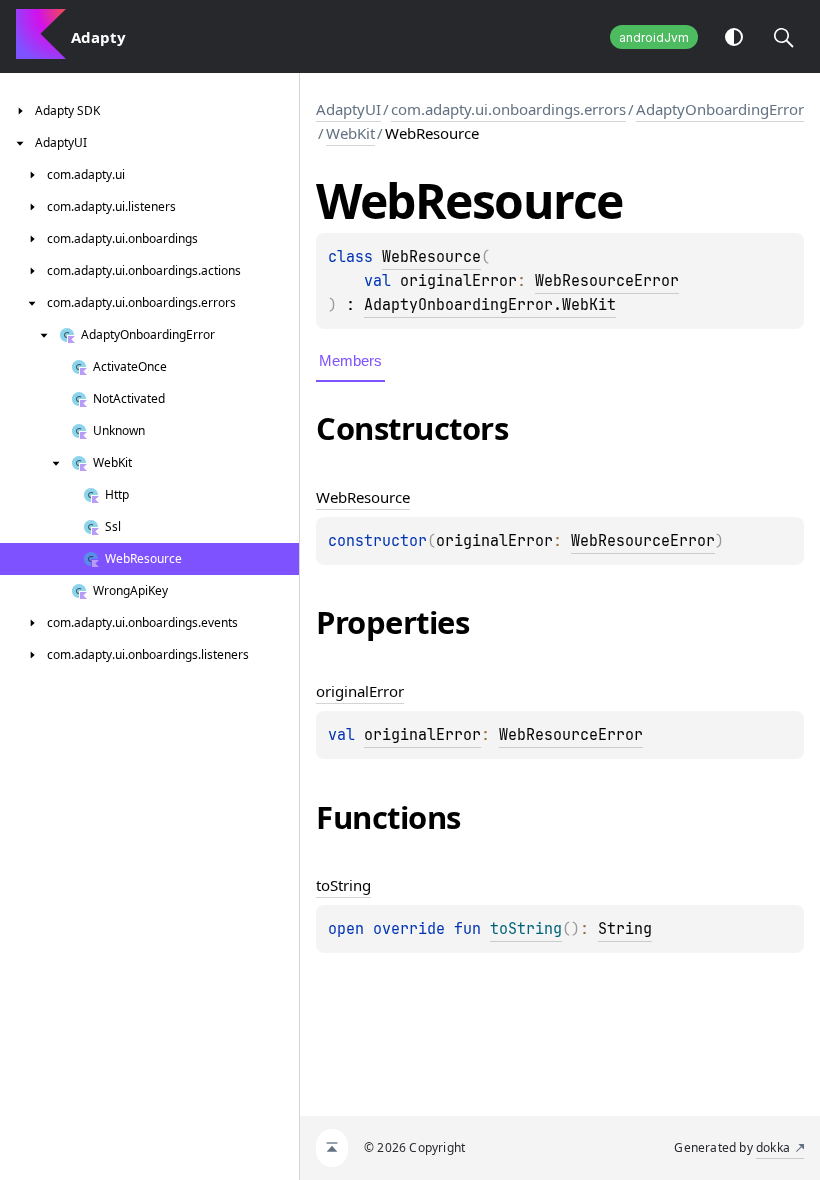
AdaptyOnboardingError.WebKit (490, 305)
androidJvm (654, 37)
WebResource (431, 257)
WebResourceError (607, 281)
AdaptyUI (348, 109)
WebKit (350, 133)
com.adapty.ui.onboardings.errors (508, 109)
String (625, 929)
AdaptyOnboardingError (720, 109)
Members (350, 360)
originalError (422, 735)
